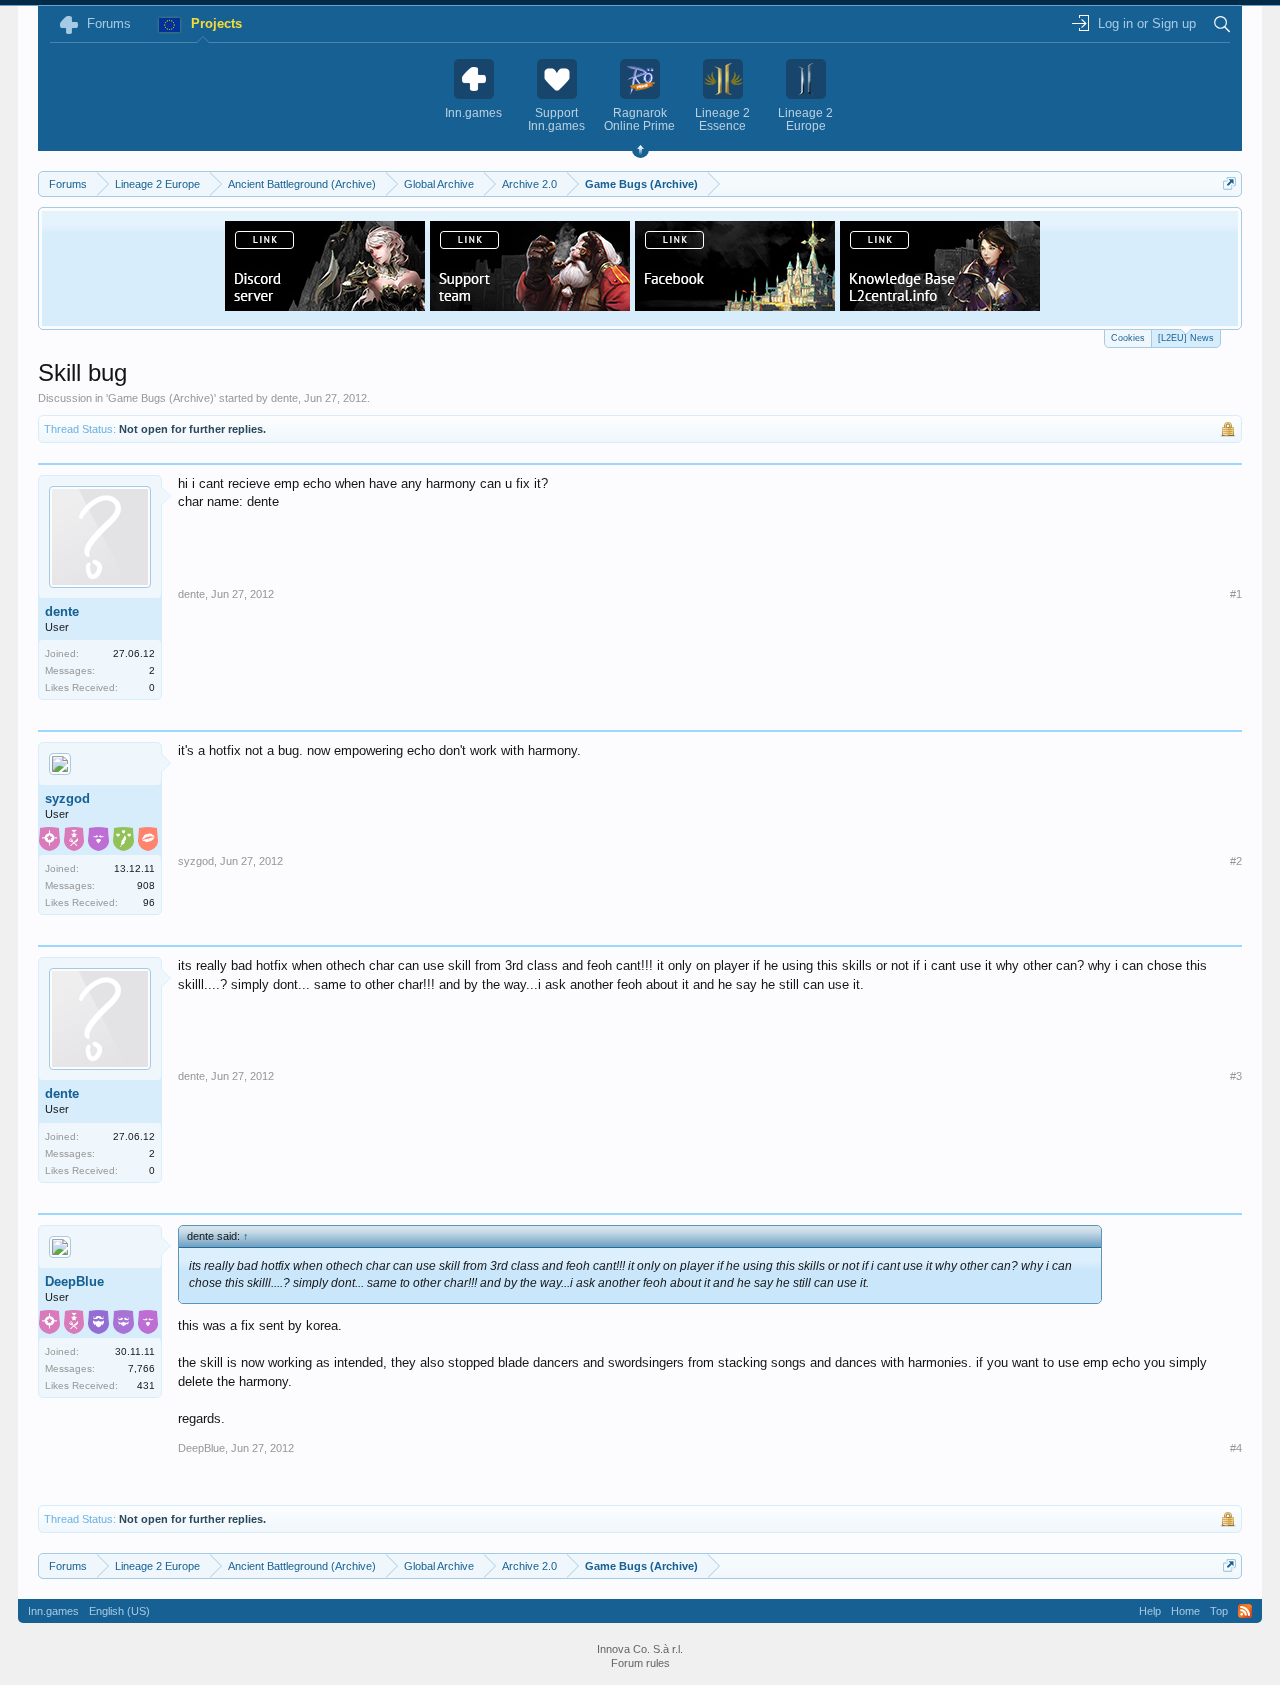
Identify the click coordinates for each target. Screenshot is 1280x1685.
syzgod (67, 798)
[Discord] (325, 305)
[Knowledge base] (940, 305)
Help (1150, 1611)
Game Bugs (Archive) (161, 398)
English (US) (119, 1611)
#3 (1236, 1076)
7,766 (141, 1368)
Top (1219, 1611)
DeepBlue (74, 1281)
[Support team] (530, 305)
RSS (1245, 1611)
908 (146, 885)
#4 (1236, 1448)
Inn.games (53, 1611)
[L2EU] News (1186, 338)
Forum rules (640, 1663)
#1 (1236, 594)
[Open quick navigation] (1229, 183)
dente (284, 398)
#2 (1236, 861)
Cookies (1128, 338)
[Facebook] (735, 305)
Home (1185, 1611)
